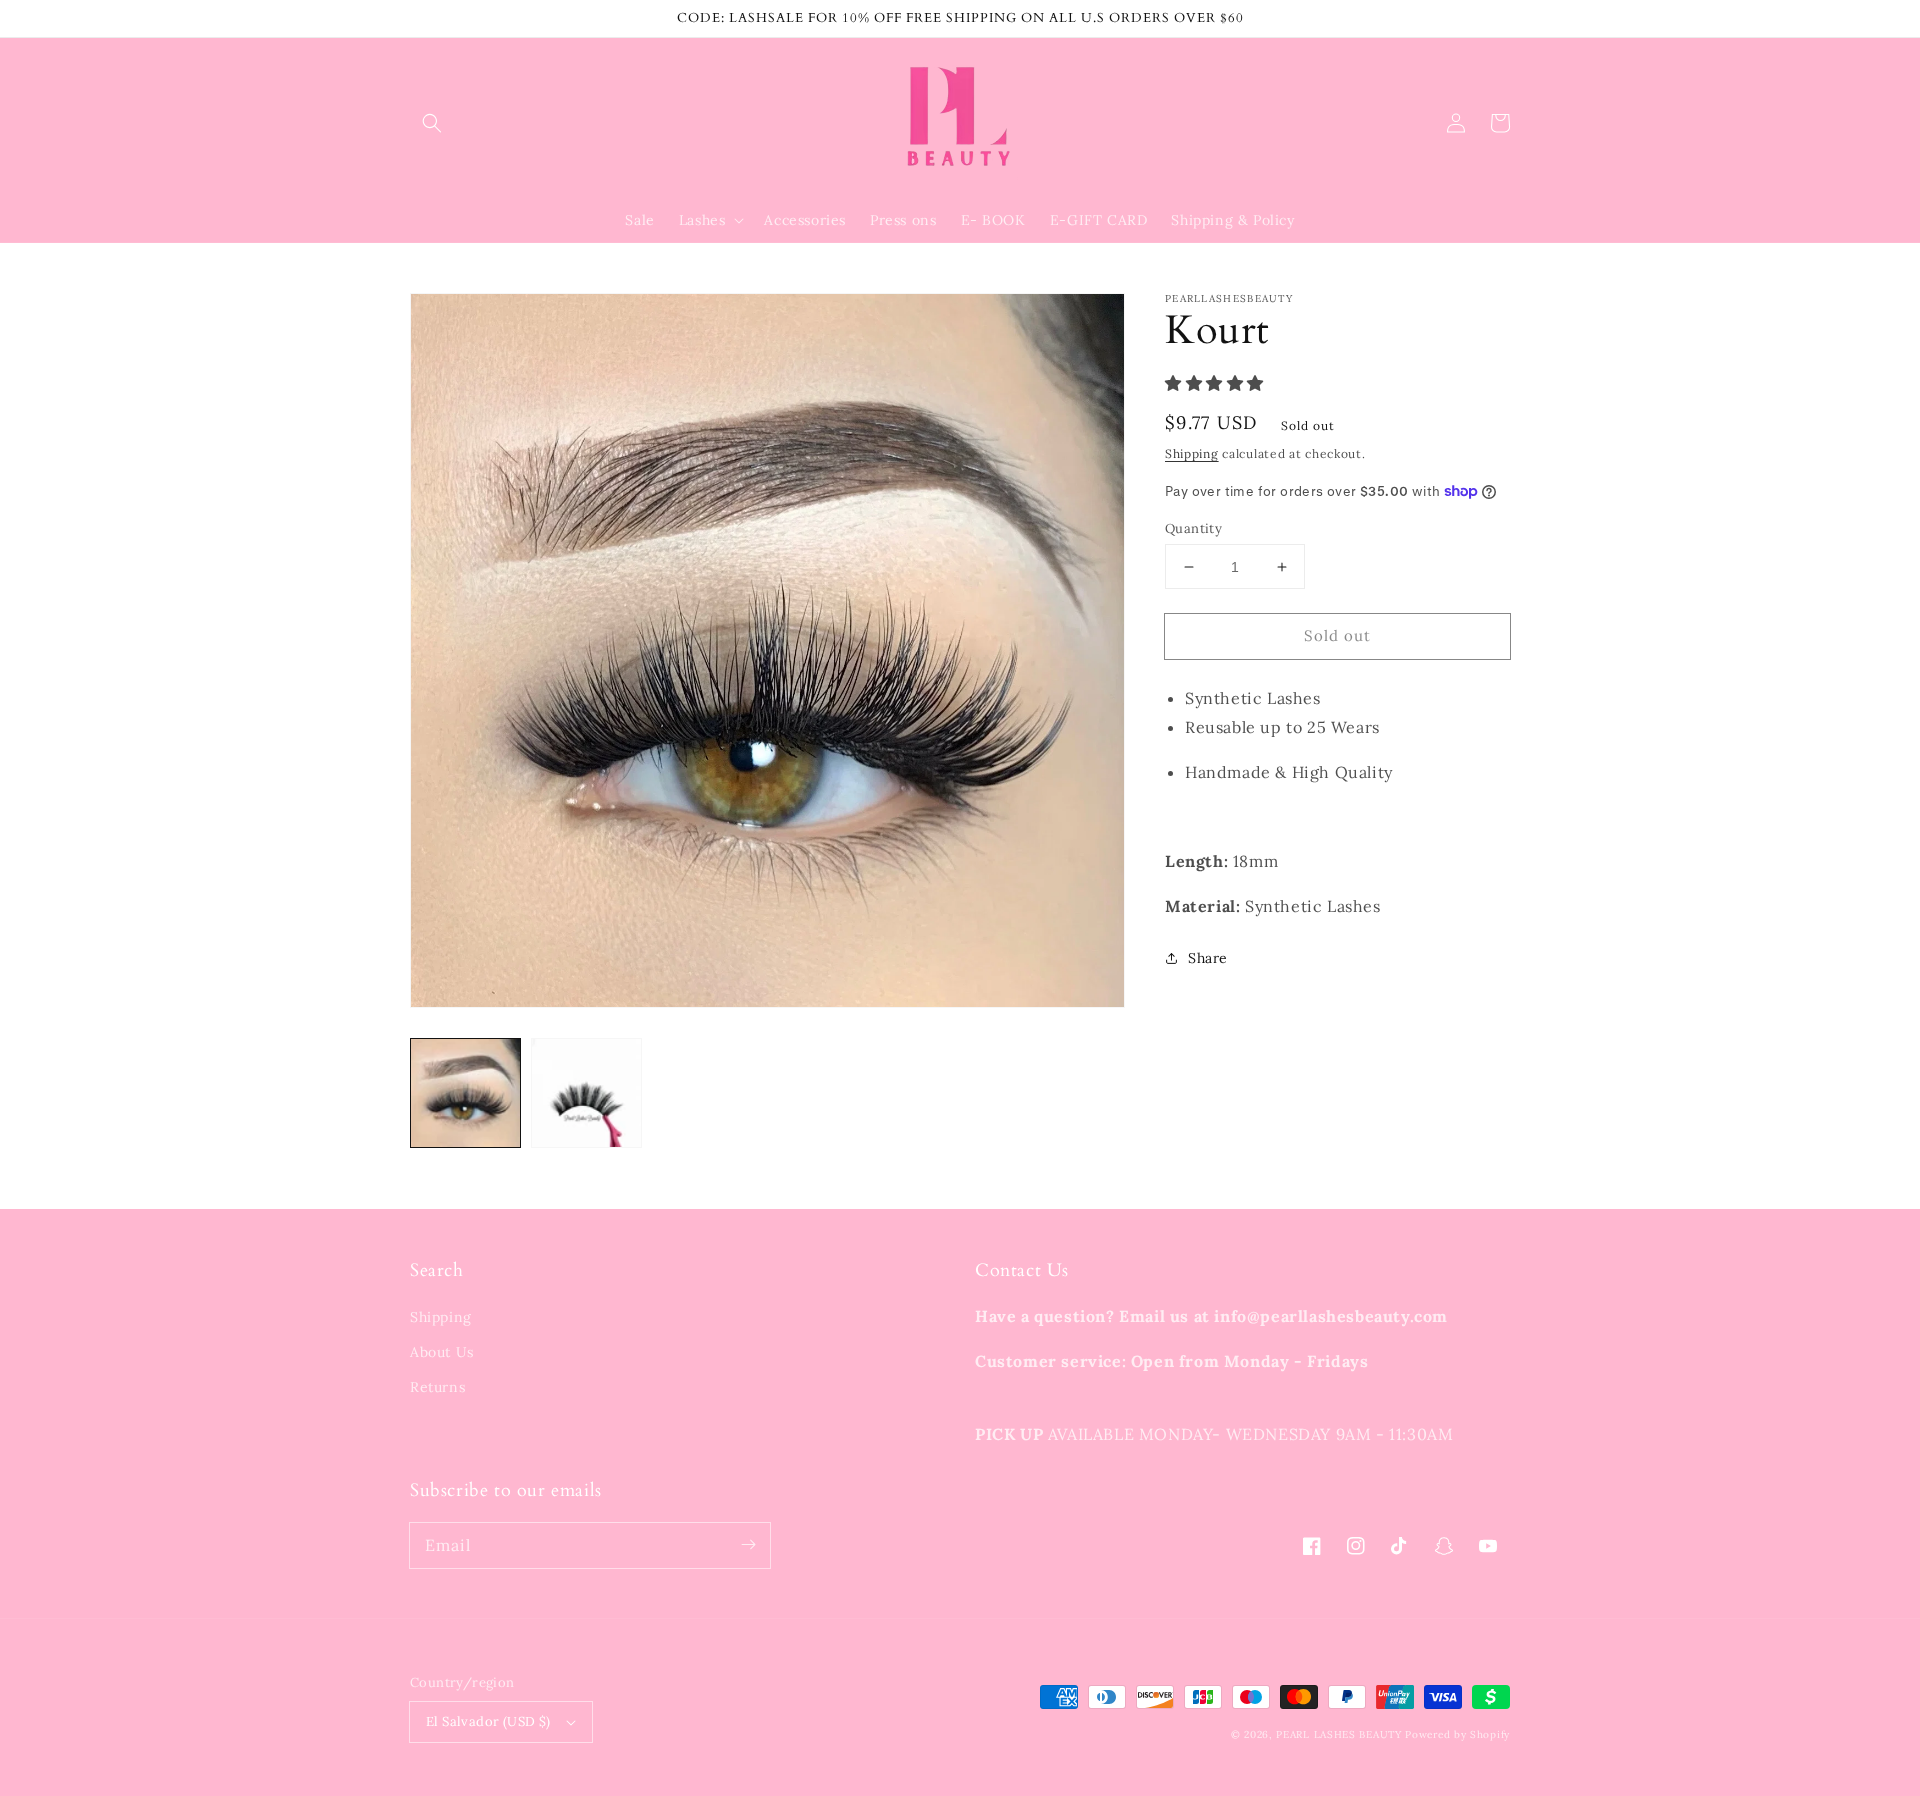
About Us (442, 1352)
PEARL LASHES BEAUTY (1338, 1734)
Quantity (1193, 528)
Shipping (1192, 453)
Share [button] (1208, 958)
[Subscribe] (748, 1545)
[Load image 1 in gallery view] (465, 1093)
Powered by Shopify (1457, 1734)
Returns (437, 1387)
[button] (432, 123)
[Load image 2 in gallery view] (586, 1093)
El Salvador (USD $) (488, 1721)
